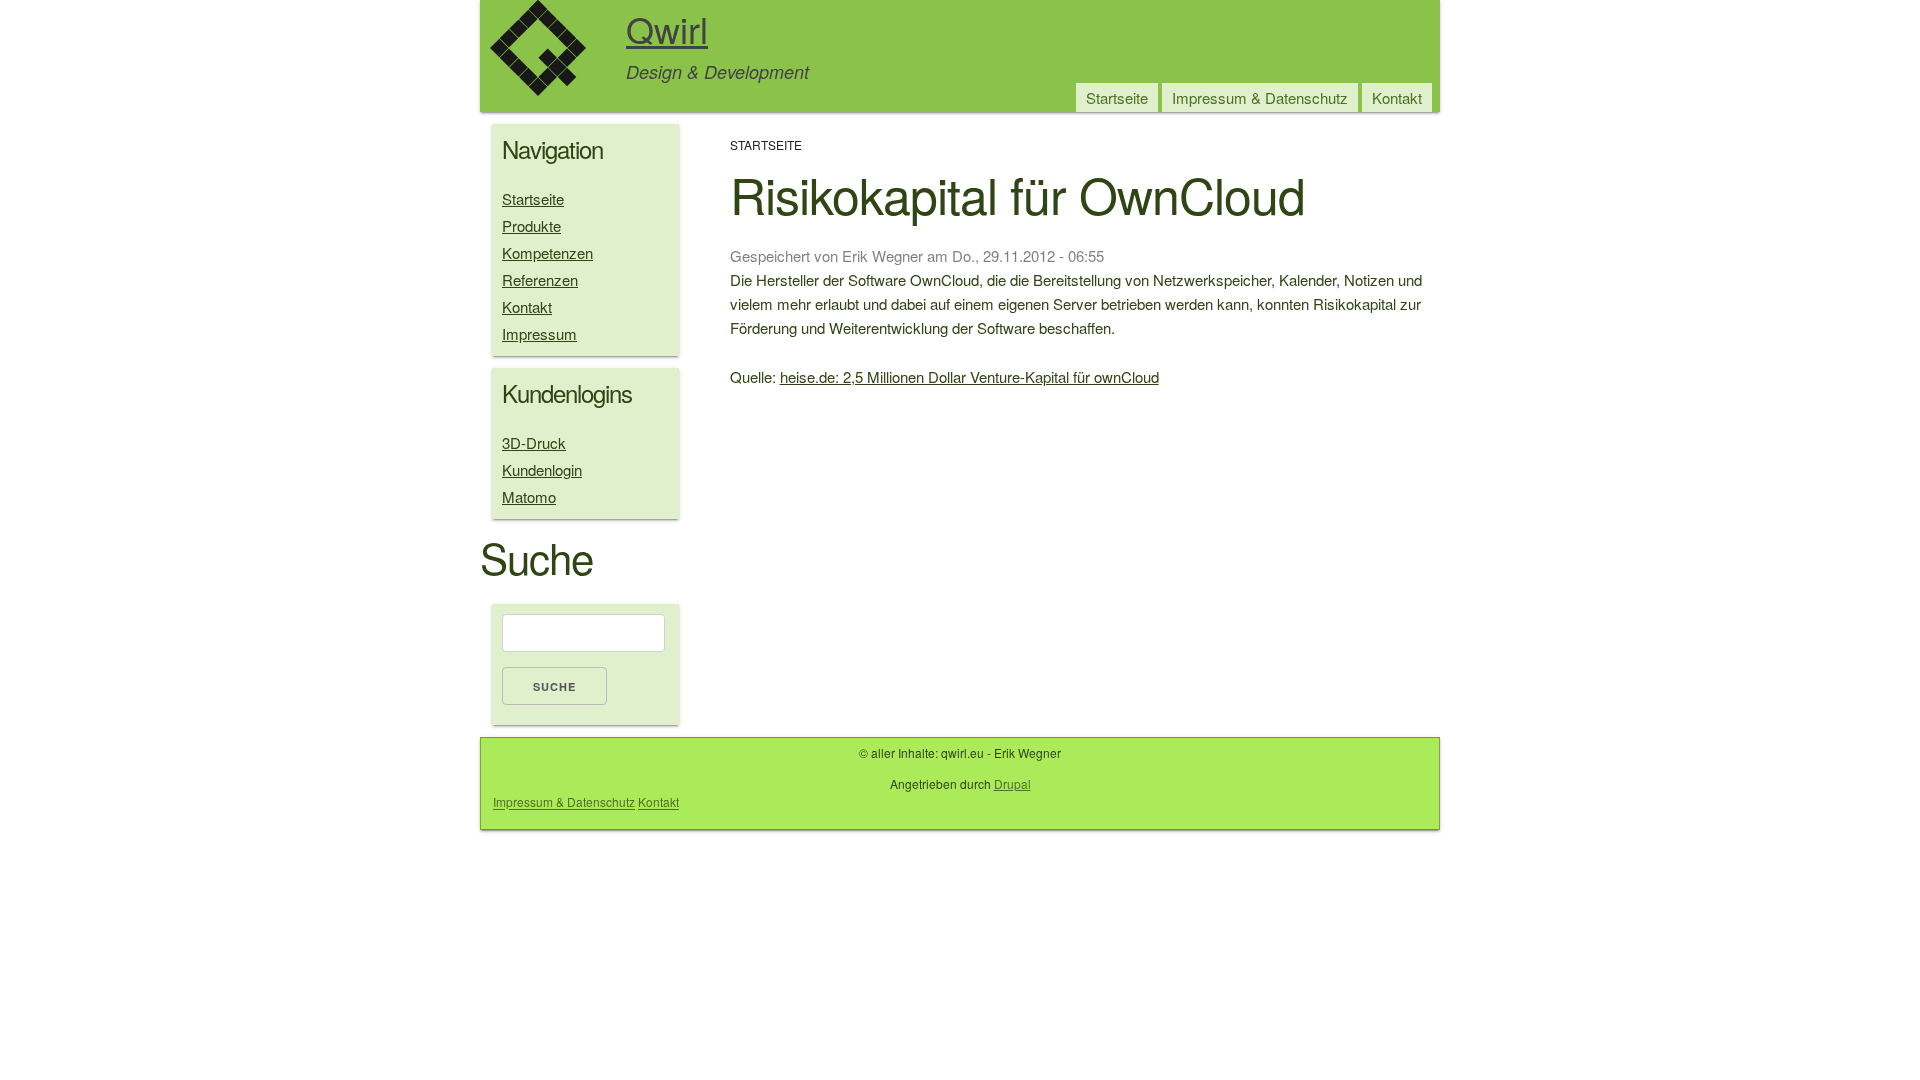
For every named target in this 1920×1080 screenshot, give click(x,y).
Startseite (1117, 97)
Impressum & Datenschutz (1260, 97)
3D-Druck (534, 442)
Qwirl (667, 28)
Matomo (529, 496)
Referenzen (540, 279)
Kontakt (1397, 97)
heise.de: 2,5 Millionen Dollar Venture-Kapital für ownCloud (969, 376)
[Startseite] (538, 51)
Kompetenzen (547, 252)
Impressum (539, 333)
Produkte (531, 225)
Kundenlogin (542, 469)
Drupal (1012, 783)
